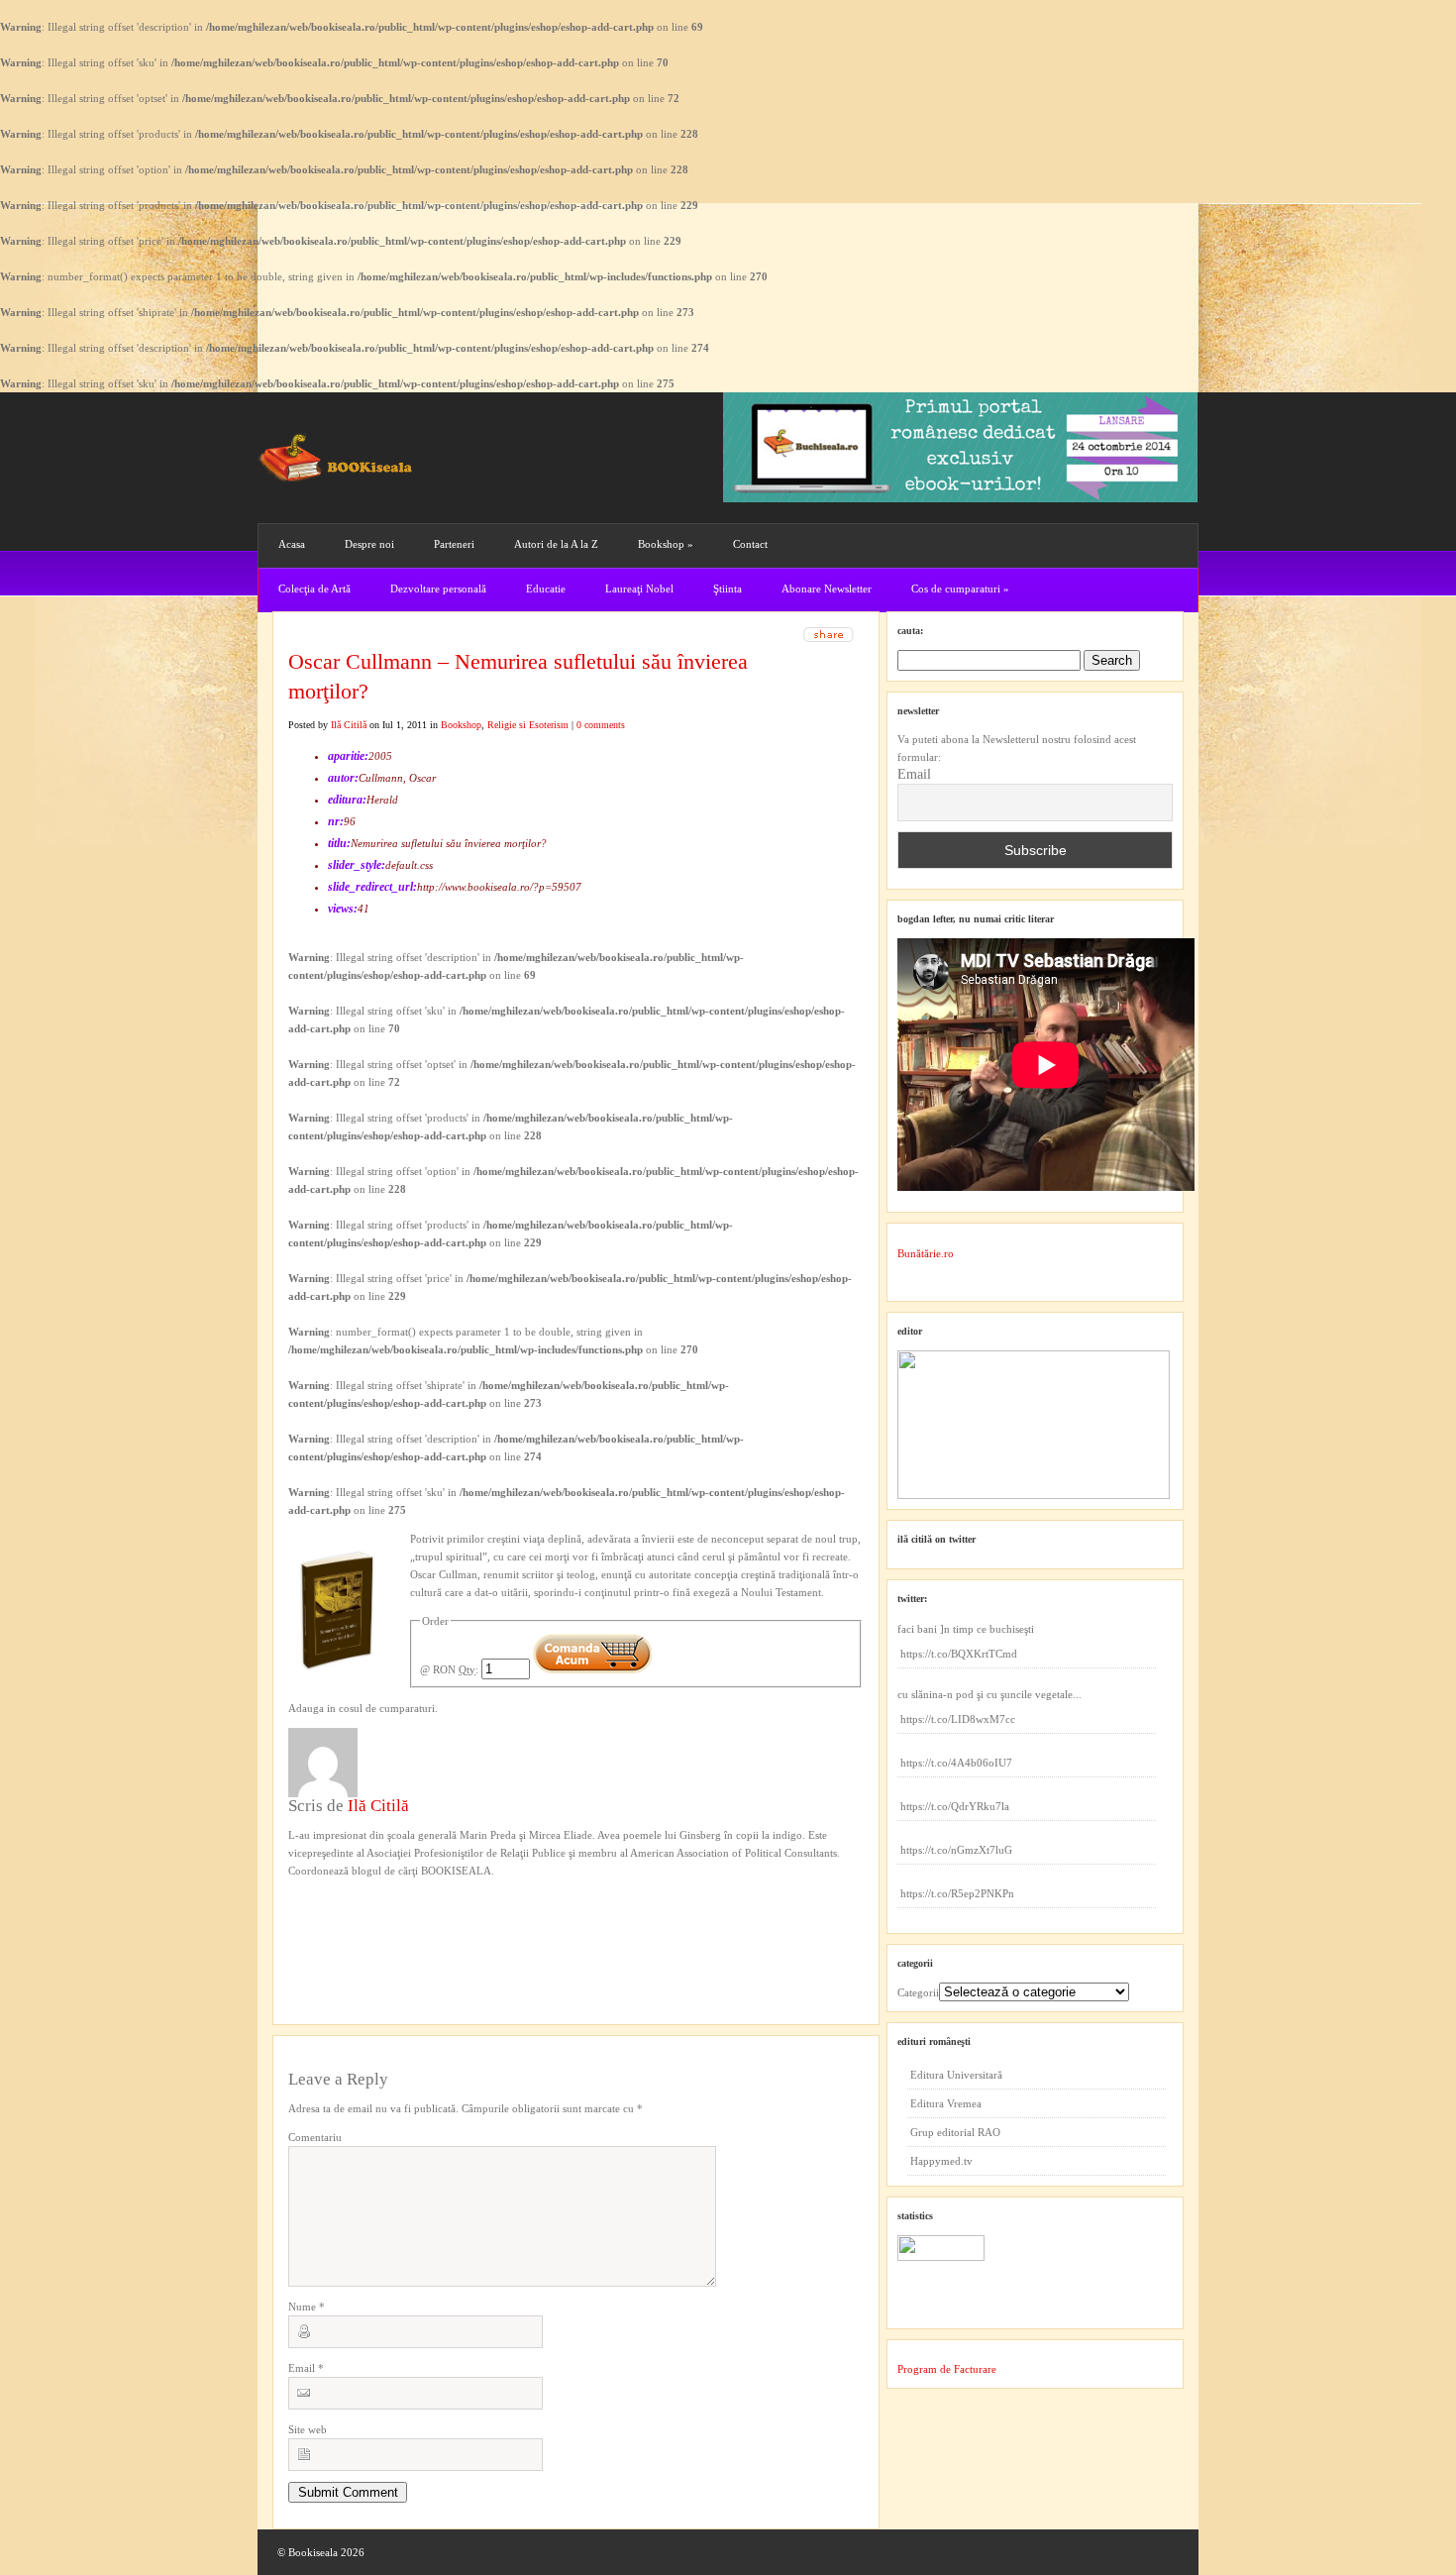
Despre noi (369, 544)
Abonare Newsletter (827, 589)
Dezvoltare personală (438, 589)
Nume (307, 2307)
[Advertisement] (394, 1920)
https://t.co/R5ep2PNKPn (957, 1893)
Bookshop (666, 544)
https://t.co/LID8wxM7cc (958, 1719)
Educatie (546, 589)
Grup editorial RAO (955, 2132)
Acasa (292, 544)
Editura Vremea (946, 2103)
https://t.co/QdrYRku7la (955, 1806)
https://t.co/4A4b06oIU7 (956, 1763)
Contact (750, 544)
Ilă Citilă (349, 725)
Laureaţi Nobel (639, 589)
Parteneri (454, 544)
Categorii (918, 1992)
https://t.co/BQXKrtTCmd (959, 1654)
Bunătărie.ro (926, 1253)
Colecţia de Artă (314, 589)
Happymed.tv (941, 2161)
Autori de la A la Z (556, 544)
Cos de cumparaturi (960, 589)
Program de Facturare (947, 2369)
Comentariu (315, 2137)
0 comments (601, 725)
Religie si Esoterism (528, 725)
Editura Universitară (956, 2075)
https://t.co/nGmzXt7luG (956, 1850)
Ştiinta (728, 589)
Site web (308, 2429)
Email (306, 2368)
